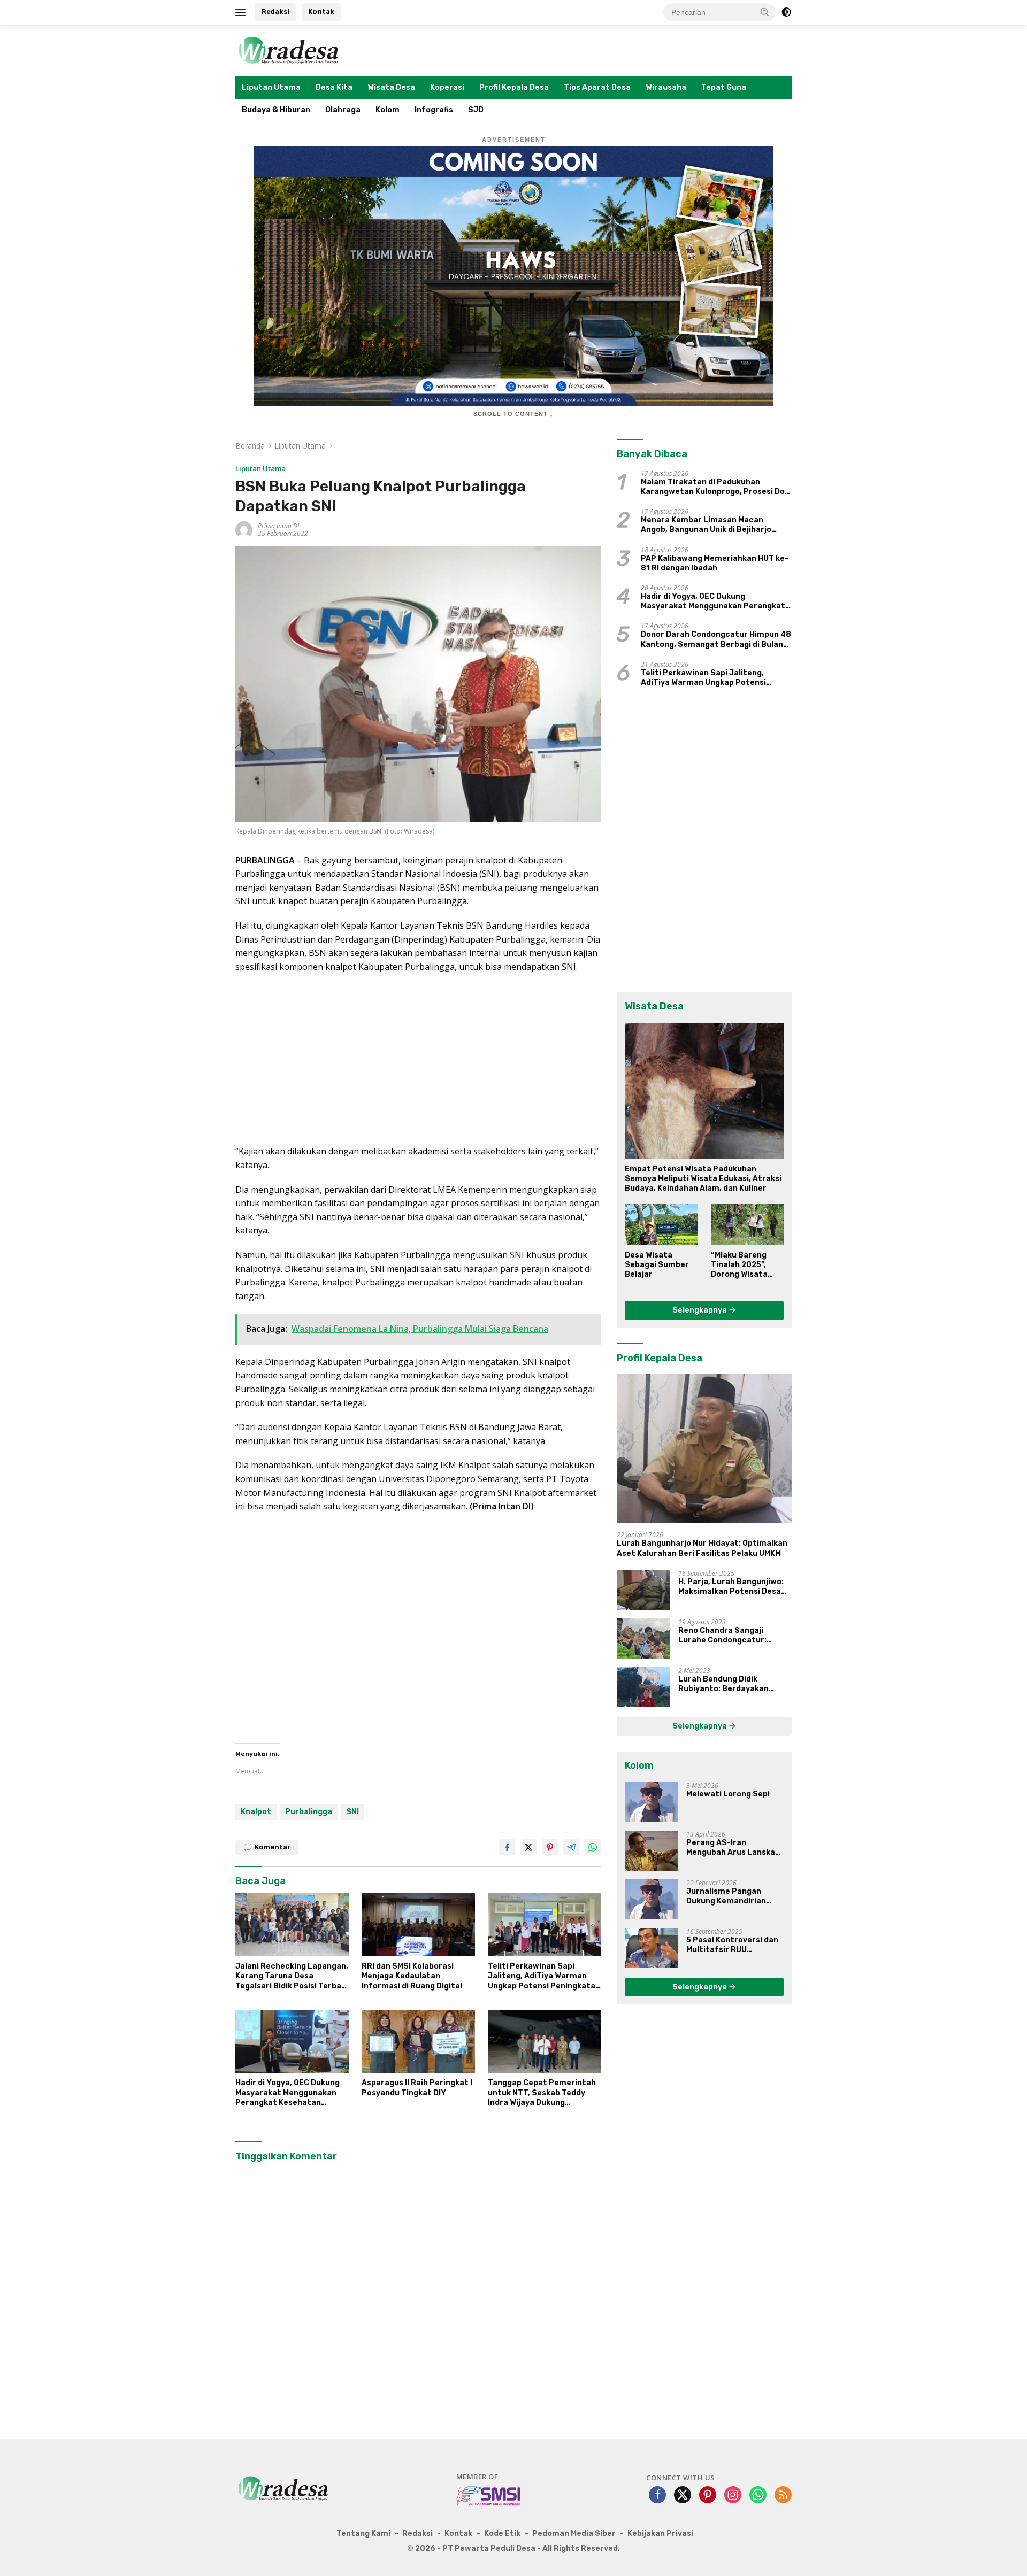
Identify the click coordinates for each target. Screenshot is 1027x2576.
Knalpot (256, 1812)
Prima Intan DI (278, 526)
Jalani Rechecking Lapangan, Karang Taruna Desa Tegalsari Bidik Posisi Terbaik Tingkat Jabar (292, 1976)
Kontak (321, 11)
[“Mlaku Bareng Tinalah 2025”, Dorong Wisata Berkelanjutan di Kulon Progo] (747, 1224)
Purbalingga (309, 1812)
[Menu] (243, 12)
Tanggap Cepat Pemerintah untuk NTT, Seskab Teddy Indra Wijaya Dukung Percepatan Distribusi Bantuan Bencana (542, 2093)
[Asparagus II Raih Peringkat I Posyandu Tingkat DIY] (418, 2042)
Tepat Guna (724, 87)
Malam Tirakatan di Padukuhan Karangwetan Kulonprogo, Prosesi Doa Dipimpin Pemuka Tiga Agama (715, 487)
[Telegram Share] (571, 1847)
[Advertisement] (418, 1059)
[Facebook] (657, 2496)
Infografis (434, 110)
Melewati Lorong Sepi (728, 1794)
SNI (352, 1812)
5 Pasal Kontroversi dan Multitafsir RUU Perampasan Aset (732, 1945)
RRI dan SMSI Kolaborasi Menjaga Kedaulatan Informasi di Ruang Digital (412, 1976)
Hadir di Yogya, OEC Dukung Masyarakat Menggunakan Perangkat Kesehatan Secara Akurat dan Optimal (288, 2093)
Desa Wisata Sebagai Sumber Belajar (657, 1265)
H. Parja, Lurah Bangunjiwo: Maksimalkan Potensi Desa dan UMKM (731, 1587)
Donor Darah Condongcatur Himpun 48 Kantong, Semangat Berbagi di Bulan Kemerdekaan (716, 639)
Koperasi (447, 87)
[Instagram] (733, 2496)
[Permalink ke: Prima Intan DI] (244, 529)
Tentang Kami (363, 2533)
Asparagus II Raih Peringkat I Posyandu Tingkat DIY (417, 2088)
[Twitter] (683, 2496)
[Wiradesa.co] (289, 49)
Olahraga (343, 110)
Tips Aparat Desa (597, 87)
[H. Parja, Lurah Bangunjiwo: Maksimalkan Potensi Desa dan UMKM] (643, 1590)
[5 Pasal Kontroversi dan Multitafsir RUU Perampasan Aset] (652, 1948)
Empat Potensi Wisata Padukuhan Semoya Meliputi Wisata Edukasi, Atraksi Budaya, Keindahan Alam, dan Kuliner (703, 1179)
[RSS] (783, 2496)
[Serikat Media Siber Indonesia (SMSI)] (489, 2495)
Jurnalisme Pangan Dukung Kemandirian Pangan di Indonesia (726, 1896)
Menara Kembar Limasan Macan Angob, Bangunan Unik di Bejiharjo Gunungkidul (706, 525)
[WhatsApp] (758, 2496)
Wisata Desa (391, 87)
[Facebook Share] (507, 1847)
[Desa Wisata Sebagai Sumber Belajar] (661, 1224)
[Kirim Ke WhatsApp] (593, 1847)
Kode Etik (502, 2533)
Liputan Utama (271, 87)
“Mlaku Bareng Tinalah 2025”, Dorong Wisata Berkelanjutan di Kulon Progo (743, 1265)
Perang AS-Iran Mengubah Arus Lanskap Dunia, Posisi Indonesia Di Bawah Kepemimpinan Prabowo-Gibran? (735, 1848)
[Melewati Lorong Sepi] (652, 1802)
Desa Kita (334, 87)
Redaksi (276, 11)
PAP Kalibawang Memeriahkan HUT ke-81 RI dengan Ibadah (715, 563)
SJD (476, 110)
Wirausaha (666, 87)
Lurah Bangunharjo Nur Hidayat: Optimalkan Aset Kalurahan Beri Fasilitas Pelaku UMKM (702, 1548)
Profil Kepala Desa (514, 87)
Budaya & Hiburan (276, 110)
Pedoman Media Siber (574, 2533)
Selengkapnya (700, 1310)
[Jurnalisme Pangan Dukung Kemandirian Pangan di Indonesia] (652, 1899)
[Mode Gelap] (786, 12)
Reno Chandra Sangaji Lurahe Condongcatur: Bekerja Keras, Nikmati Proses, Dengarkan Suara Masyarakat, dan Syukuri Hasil (727, 1636)
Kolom (388, 110)
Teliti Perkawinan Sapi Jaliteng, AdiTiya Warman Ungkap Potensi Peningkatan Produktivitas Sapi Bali (544, 1976)
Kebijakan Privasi (660, 2533)
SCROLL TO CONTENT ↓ (513, 414)
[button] (765, 12)
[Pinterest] (708, 2496)
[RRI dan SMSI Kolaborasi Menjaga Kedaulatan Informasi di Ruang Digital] (418, 1925)
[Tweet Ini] (528, 1847)
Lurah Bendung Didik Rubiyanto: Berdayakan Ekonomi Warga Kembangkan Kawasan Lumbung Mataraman (734, 1684)
